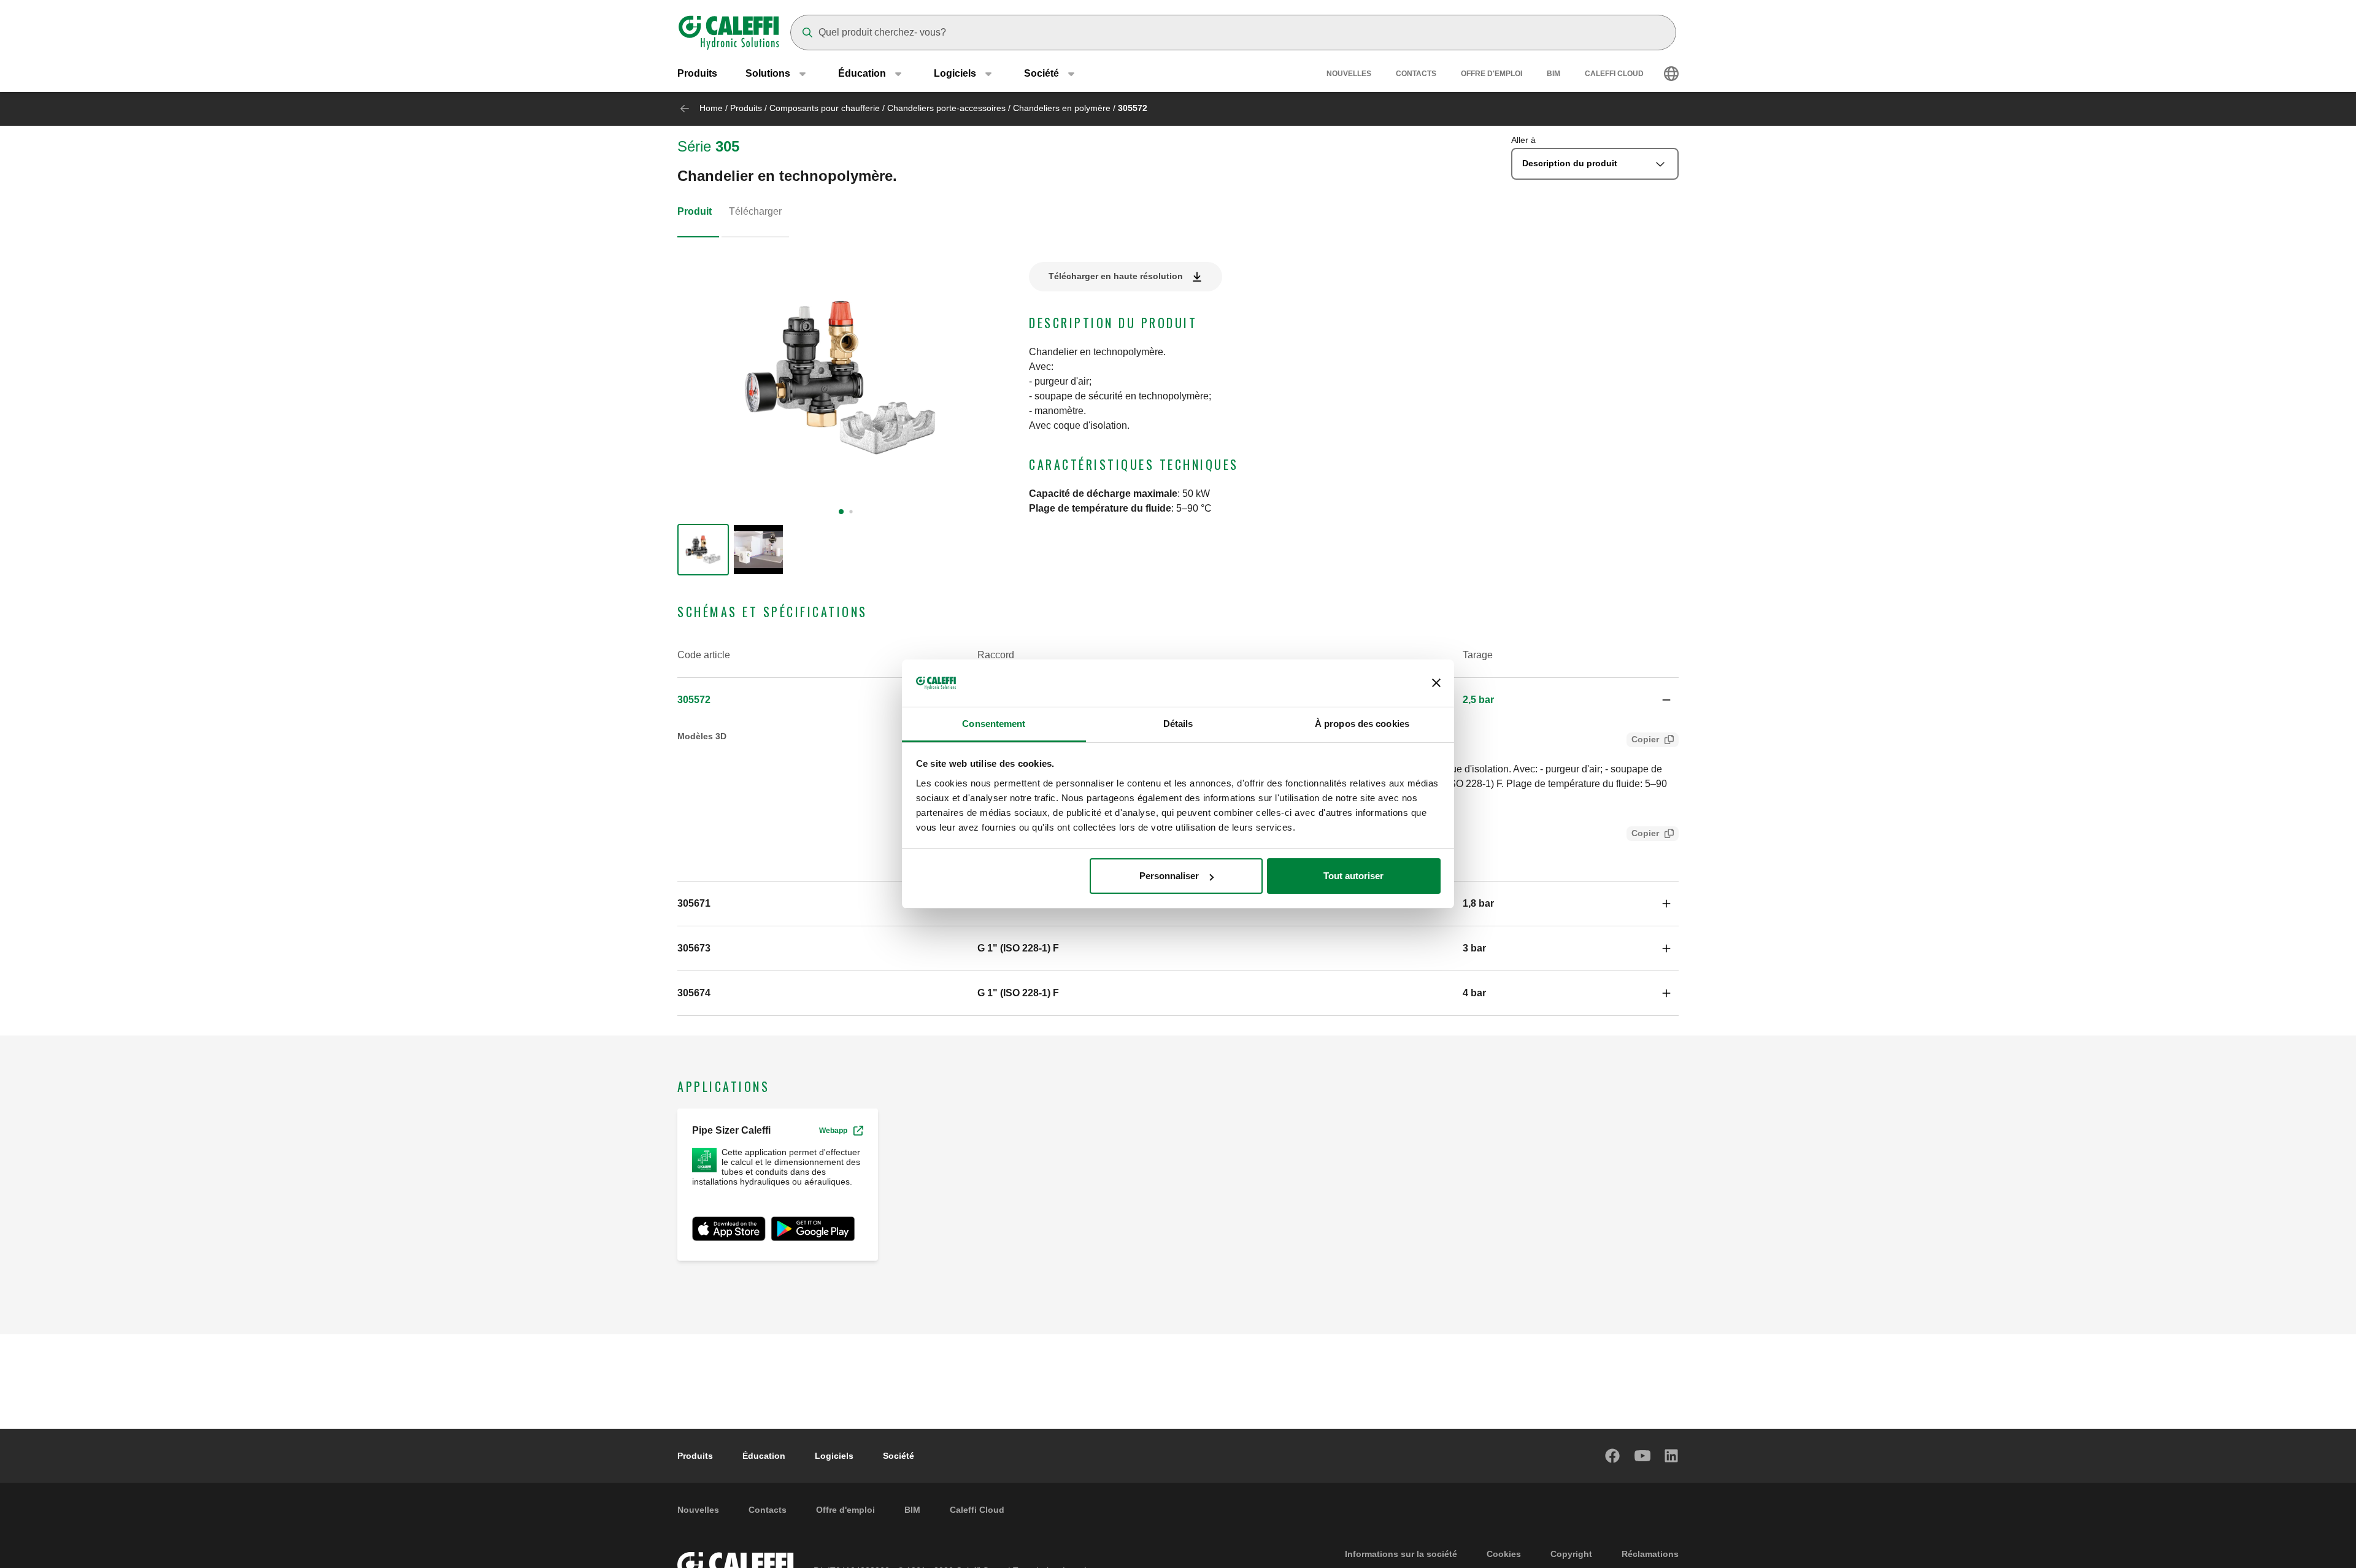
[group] (703, 550)
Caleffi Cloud (1614, 74)
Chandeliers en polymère (1062, 108)
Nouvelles (1349, 74)
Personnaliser (1169, 876)
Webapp (833, 1131)
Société (899, 1456)
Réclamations (1650, 1554)
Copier (1645, 739)
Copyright (1571, 1554)
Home (711, 108)
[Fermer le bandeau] (1436, 683)
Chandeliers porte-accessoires (946, 108)
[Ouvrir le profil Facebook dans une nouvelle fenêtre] (1613, 1456)
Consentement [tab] (994, 724)
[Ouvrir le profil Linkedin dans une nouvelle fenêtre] (1672, 1456)
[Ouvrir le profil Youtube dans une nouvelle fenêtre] (1642, 1456)
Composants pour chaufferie (825, 108)
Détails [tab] (1178, 724)
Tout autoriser (1353, 876)
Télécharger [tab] (755, 211)
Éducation (764, 1456)
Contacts (1416, 74)
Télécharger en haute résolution (1116, 276)
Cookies (1504, 1554)
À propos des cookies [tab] (1362, 724)
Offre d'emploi (1492, 74)
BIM (1553, 74)
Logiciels (834, 1456)
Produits (697, 73)
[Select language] (1671, 74)
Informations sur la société (1401, 1554)
